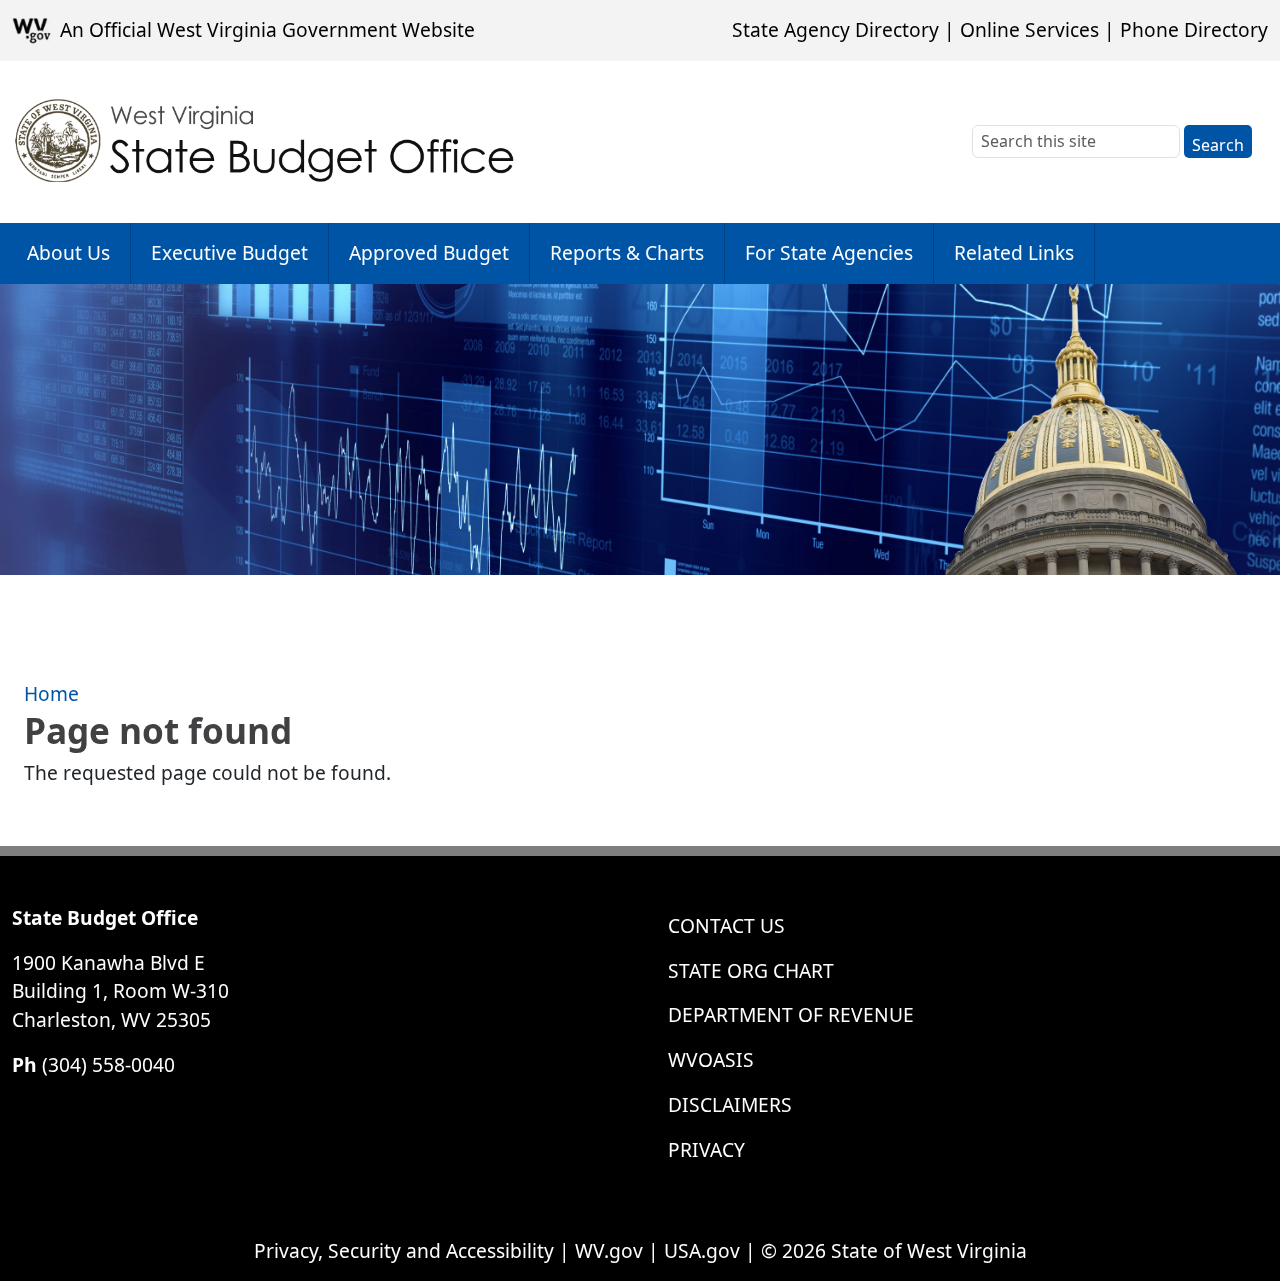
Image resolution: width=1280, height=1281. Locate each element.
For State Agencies (829, 252)
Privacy (706, 1149)
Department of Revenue (791, 1014)
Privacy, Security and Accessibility (404, 1250)
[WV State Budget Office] (265, 142)
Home (51, 693)
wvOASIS (711, 1059)
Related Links (1014, 252)
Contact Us (726, 925)
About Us (68, 252)
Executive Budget (229, 252)
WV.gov (609, 1250)
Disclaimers (730, 1104)
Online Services (1029, 29)
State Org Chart (751, 970)
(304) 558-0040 (108, 1064)
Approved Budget (429, 252)
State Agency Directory (835, 29)
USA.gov (702, 1250)
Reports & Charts (627, 252)
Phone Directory (1194, 29)
